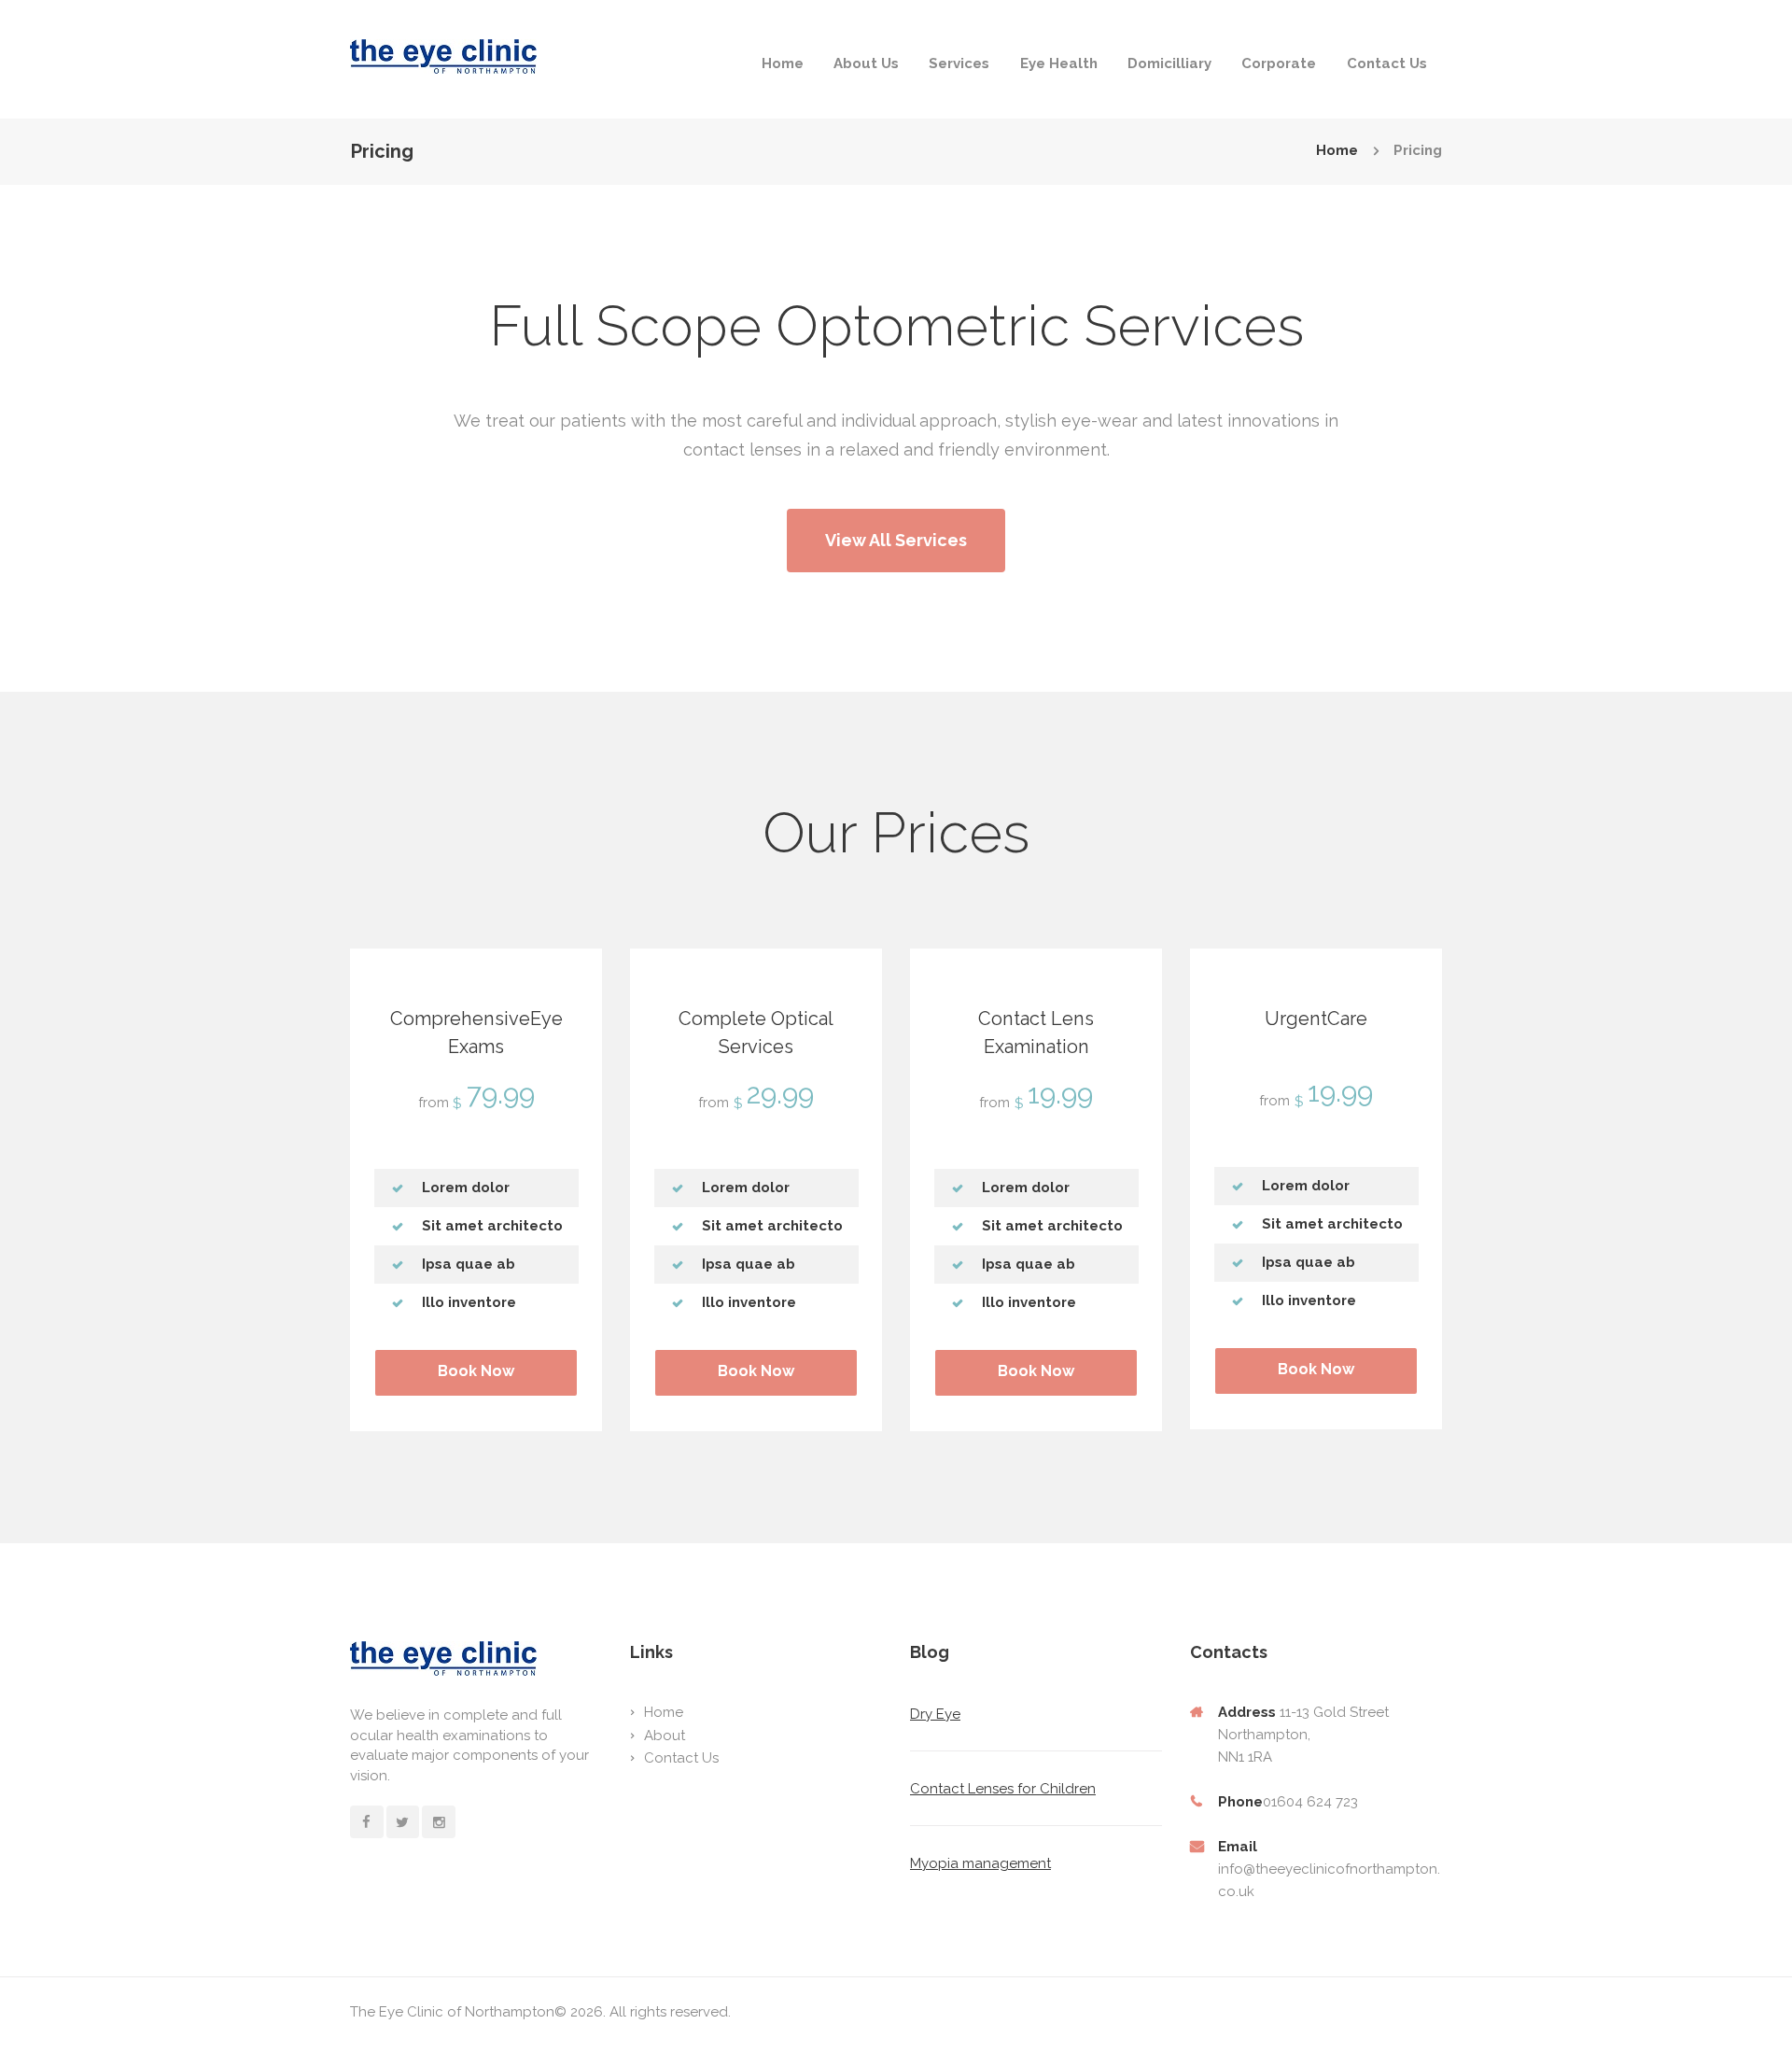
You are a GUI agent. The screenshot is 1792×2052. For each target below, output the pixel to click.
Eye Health (1059, 63)
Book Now (476, 1371)
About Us (866, 63)
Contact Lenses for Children (1003, 1789)
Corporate (1279, 63)
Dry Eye (935, 1714)
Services (959, 63)
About (665, 1736)
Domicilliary (1169, 63)
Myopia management (980, 1863)
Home (783, 63)
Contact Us (1387, 63)
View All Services (896, 540)
